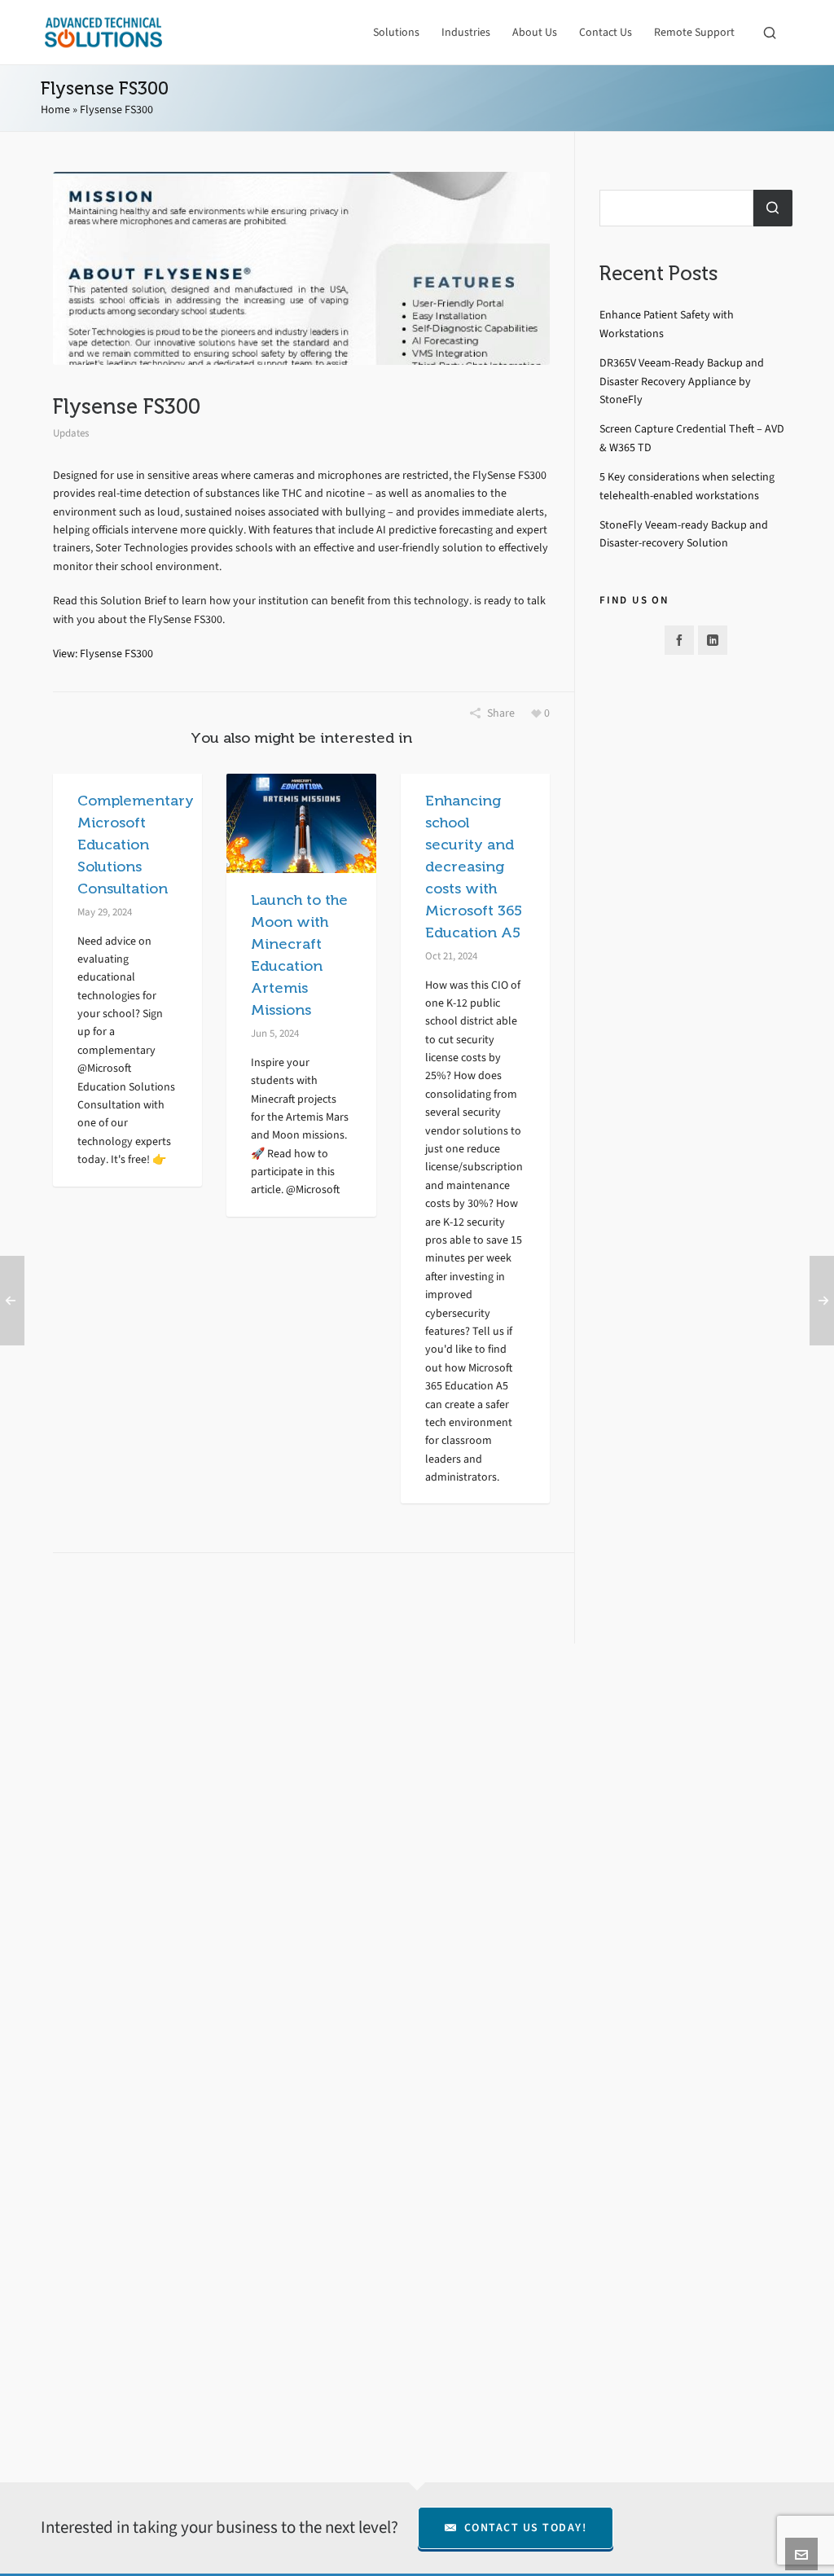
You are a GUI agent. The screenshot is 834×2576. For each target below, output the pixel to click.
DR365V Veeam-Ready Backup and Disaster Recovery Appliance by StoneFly (682, 381)
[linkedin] (713, 640)
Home (55, 110)
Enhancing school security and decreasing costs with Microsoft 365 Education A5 (474, 867)
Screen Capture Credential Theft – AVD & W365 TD (692, 438)
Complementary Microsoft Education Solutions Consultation (136, 845)
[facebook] (679, 640)
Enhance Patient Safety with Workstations (667, 324)
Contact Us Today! (526, 2528)
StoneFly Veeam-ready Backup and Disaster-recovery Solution (684, 534)
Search (773, 208)
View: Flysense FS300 (103, 654)
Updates (71, 433)
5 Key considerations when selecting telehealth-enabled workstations (687, 486)
